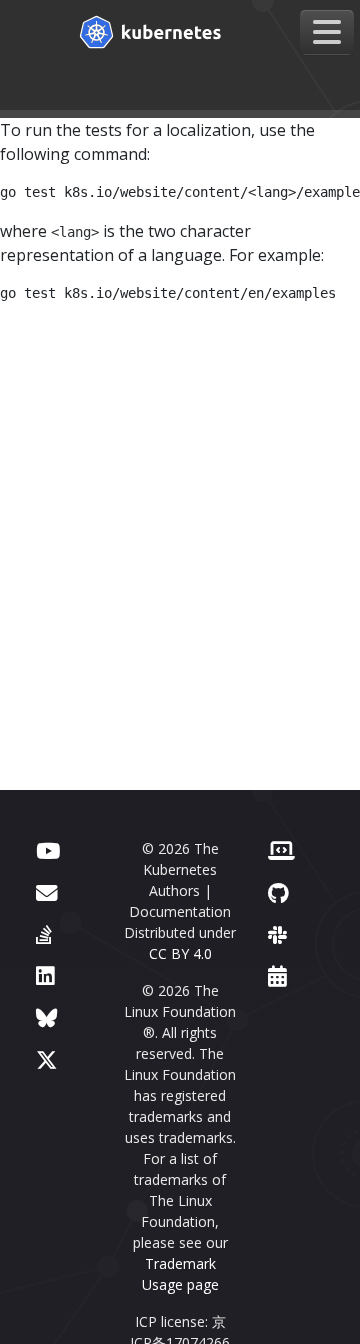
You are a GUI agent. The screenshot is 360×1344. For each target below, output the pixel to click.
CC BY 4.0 (180, 953)
